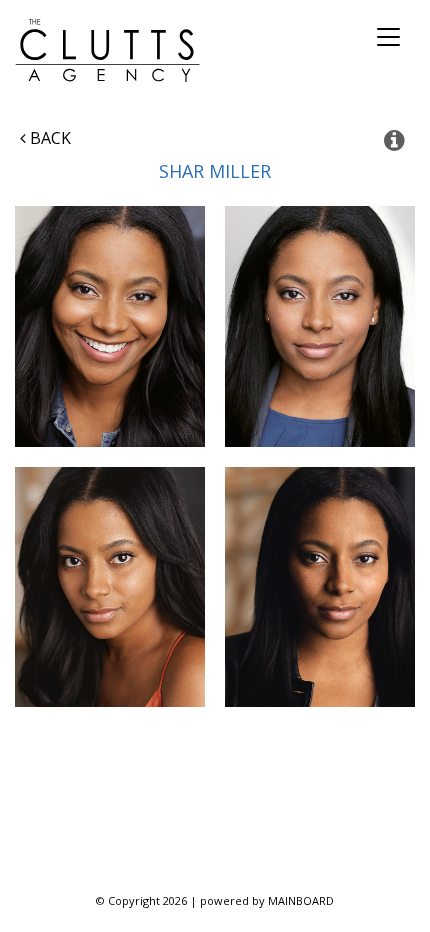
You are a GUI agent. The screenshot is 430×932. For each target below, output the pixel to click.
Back (48, 138)
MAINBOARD (301, 900)
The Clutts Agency (107, 50)
